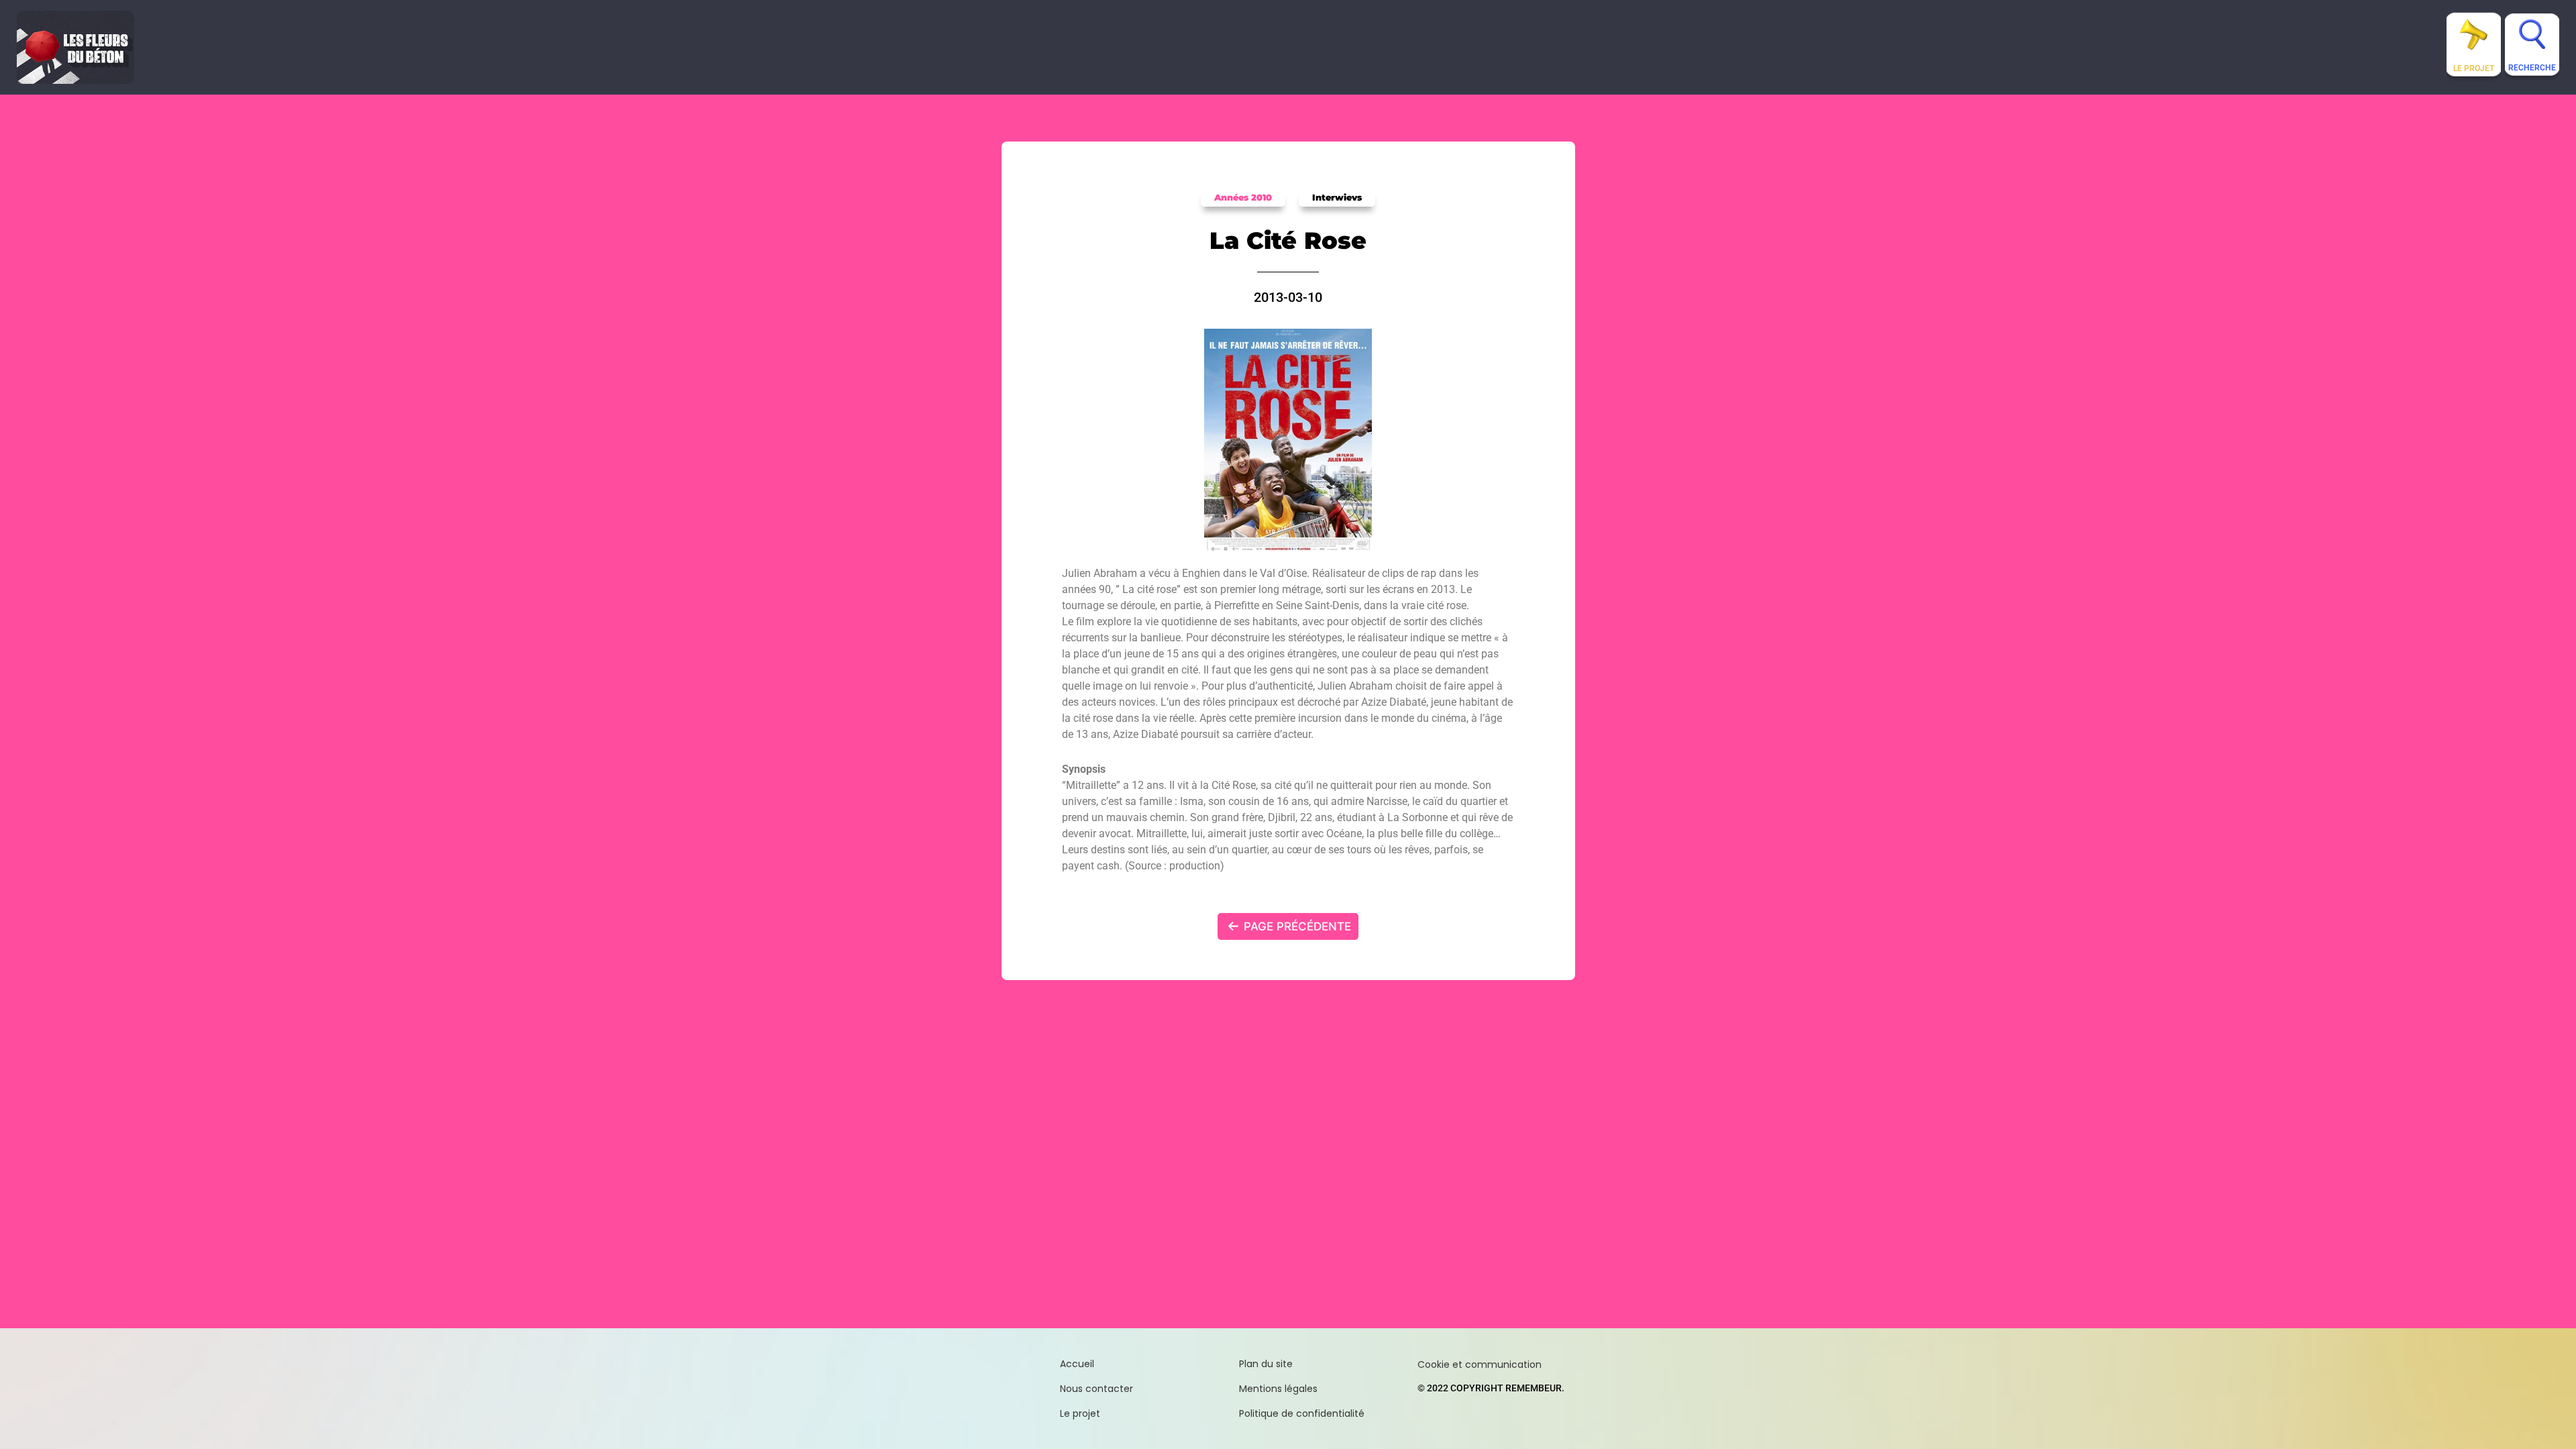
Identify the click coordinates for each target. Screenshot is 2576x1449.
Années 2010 (1243, 197)
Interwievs (1337, 197)
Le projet (2474, 68)
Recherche (2532, 68)
